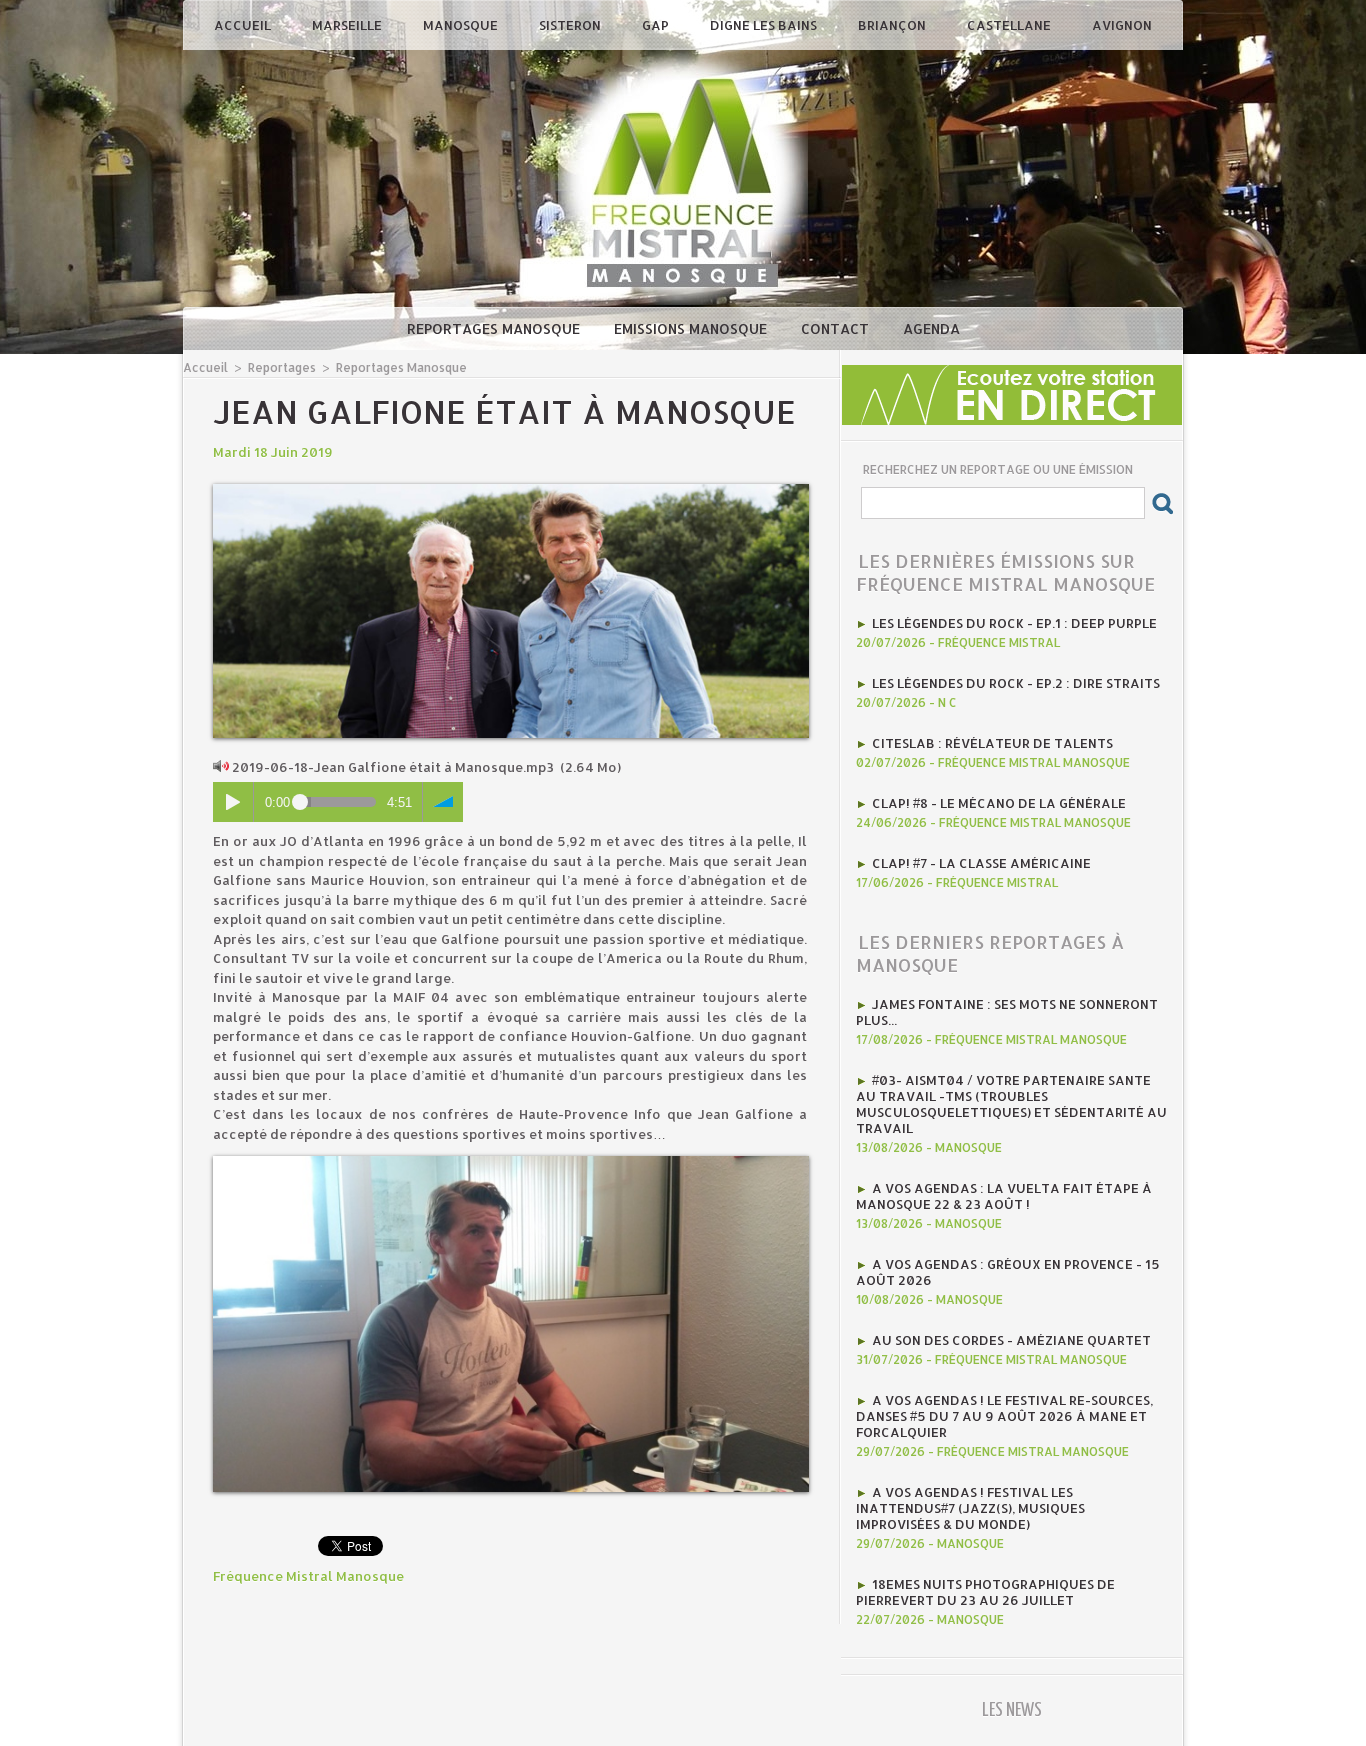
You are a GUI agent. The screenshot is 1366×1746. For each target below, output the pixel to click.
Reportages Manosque (495, 328)
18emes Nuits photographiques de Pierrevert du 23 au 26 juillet (985, 1592)
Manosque (462, 25)
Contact (837, 328)
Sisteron (571, 25)
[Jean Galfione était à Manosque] (511, 490)
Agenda (931, 328)
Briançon (893, 25)
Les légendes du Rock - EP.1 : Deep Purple (1014, 623)
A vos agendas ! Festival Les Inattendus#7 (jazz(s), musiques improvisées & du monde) (970, 1508)
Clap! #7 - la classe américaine (981, 863)
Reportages (282, 367)
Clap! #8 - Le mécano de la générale (999, 803)
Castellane (1010, 25)
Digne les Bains (765, 25)
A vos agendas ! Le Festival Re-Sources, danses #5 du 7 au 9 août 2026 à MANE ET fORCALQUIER (1004, 1416)
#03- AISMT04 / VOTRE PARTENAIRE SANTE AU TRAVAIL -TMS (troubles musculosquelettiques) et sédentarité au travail (1011, 1104)
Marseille (348, 25)
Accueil (244, 25)
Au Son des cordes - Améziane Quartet (1011, 1340)
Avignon (1122, 25)
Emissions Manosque (692, 328)
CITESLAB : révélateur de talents (992, 743)
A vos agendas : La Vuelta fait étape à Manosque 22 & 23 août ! (1004, 1196)
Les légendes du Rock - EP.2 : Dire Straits (1016, 683)
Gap (657, 25)
